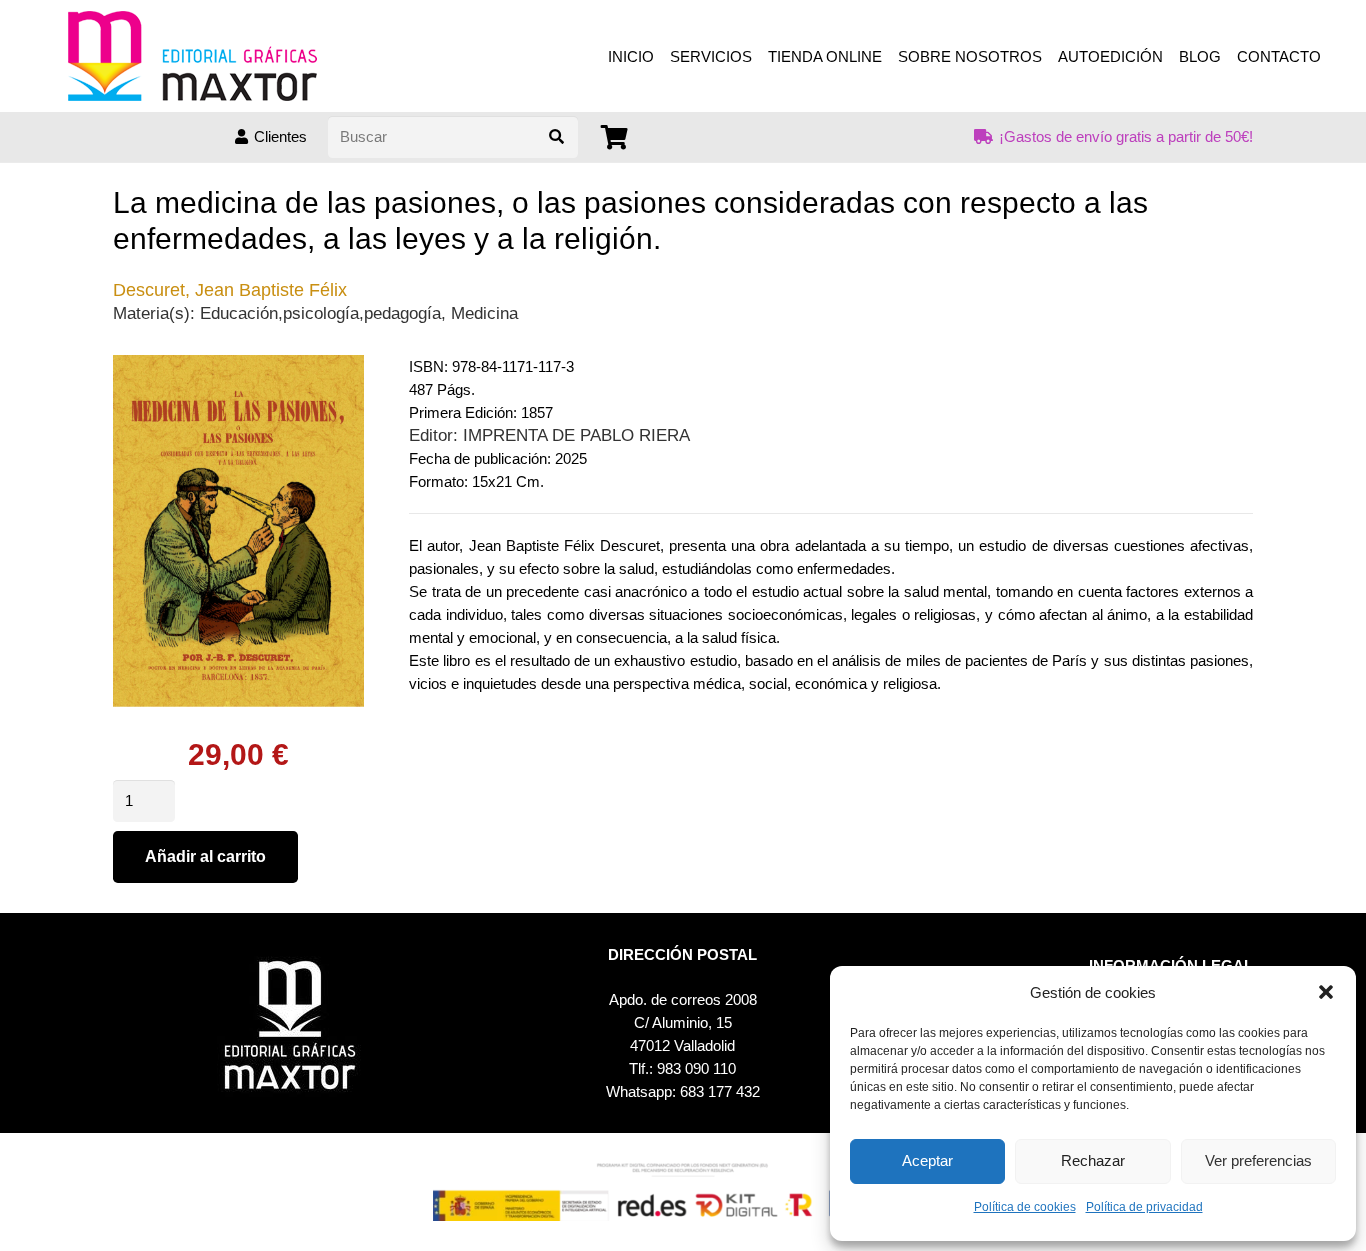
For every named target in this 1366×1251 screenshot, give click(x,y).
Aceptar (927, 1160)
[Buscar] (557, 137)
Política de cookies (1025, 1207)
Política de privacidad (1144, 1207)
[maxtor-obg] (192, 56)
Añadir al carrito (205, 856)
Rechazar (1093, 1160)
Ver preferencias (1258, 1160)
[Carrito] (614, 137)
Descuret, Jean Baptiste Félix (230, 290)
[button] (1326, 992)
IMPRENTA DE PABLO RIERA (576, 435)
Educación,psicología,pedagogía (320, 313)
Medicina (484, 313)
